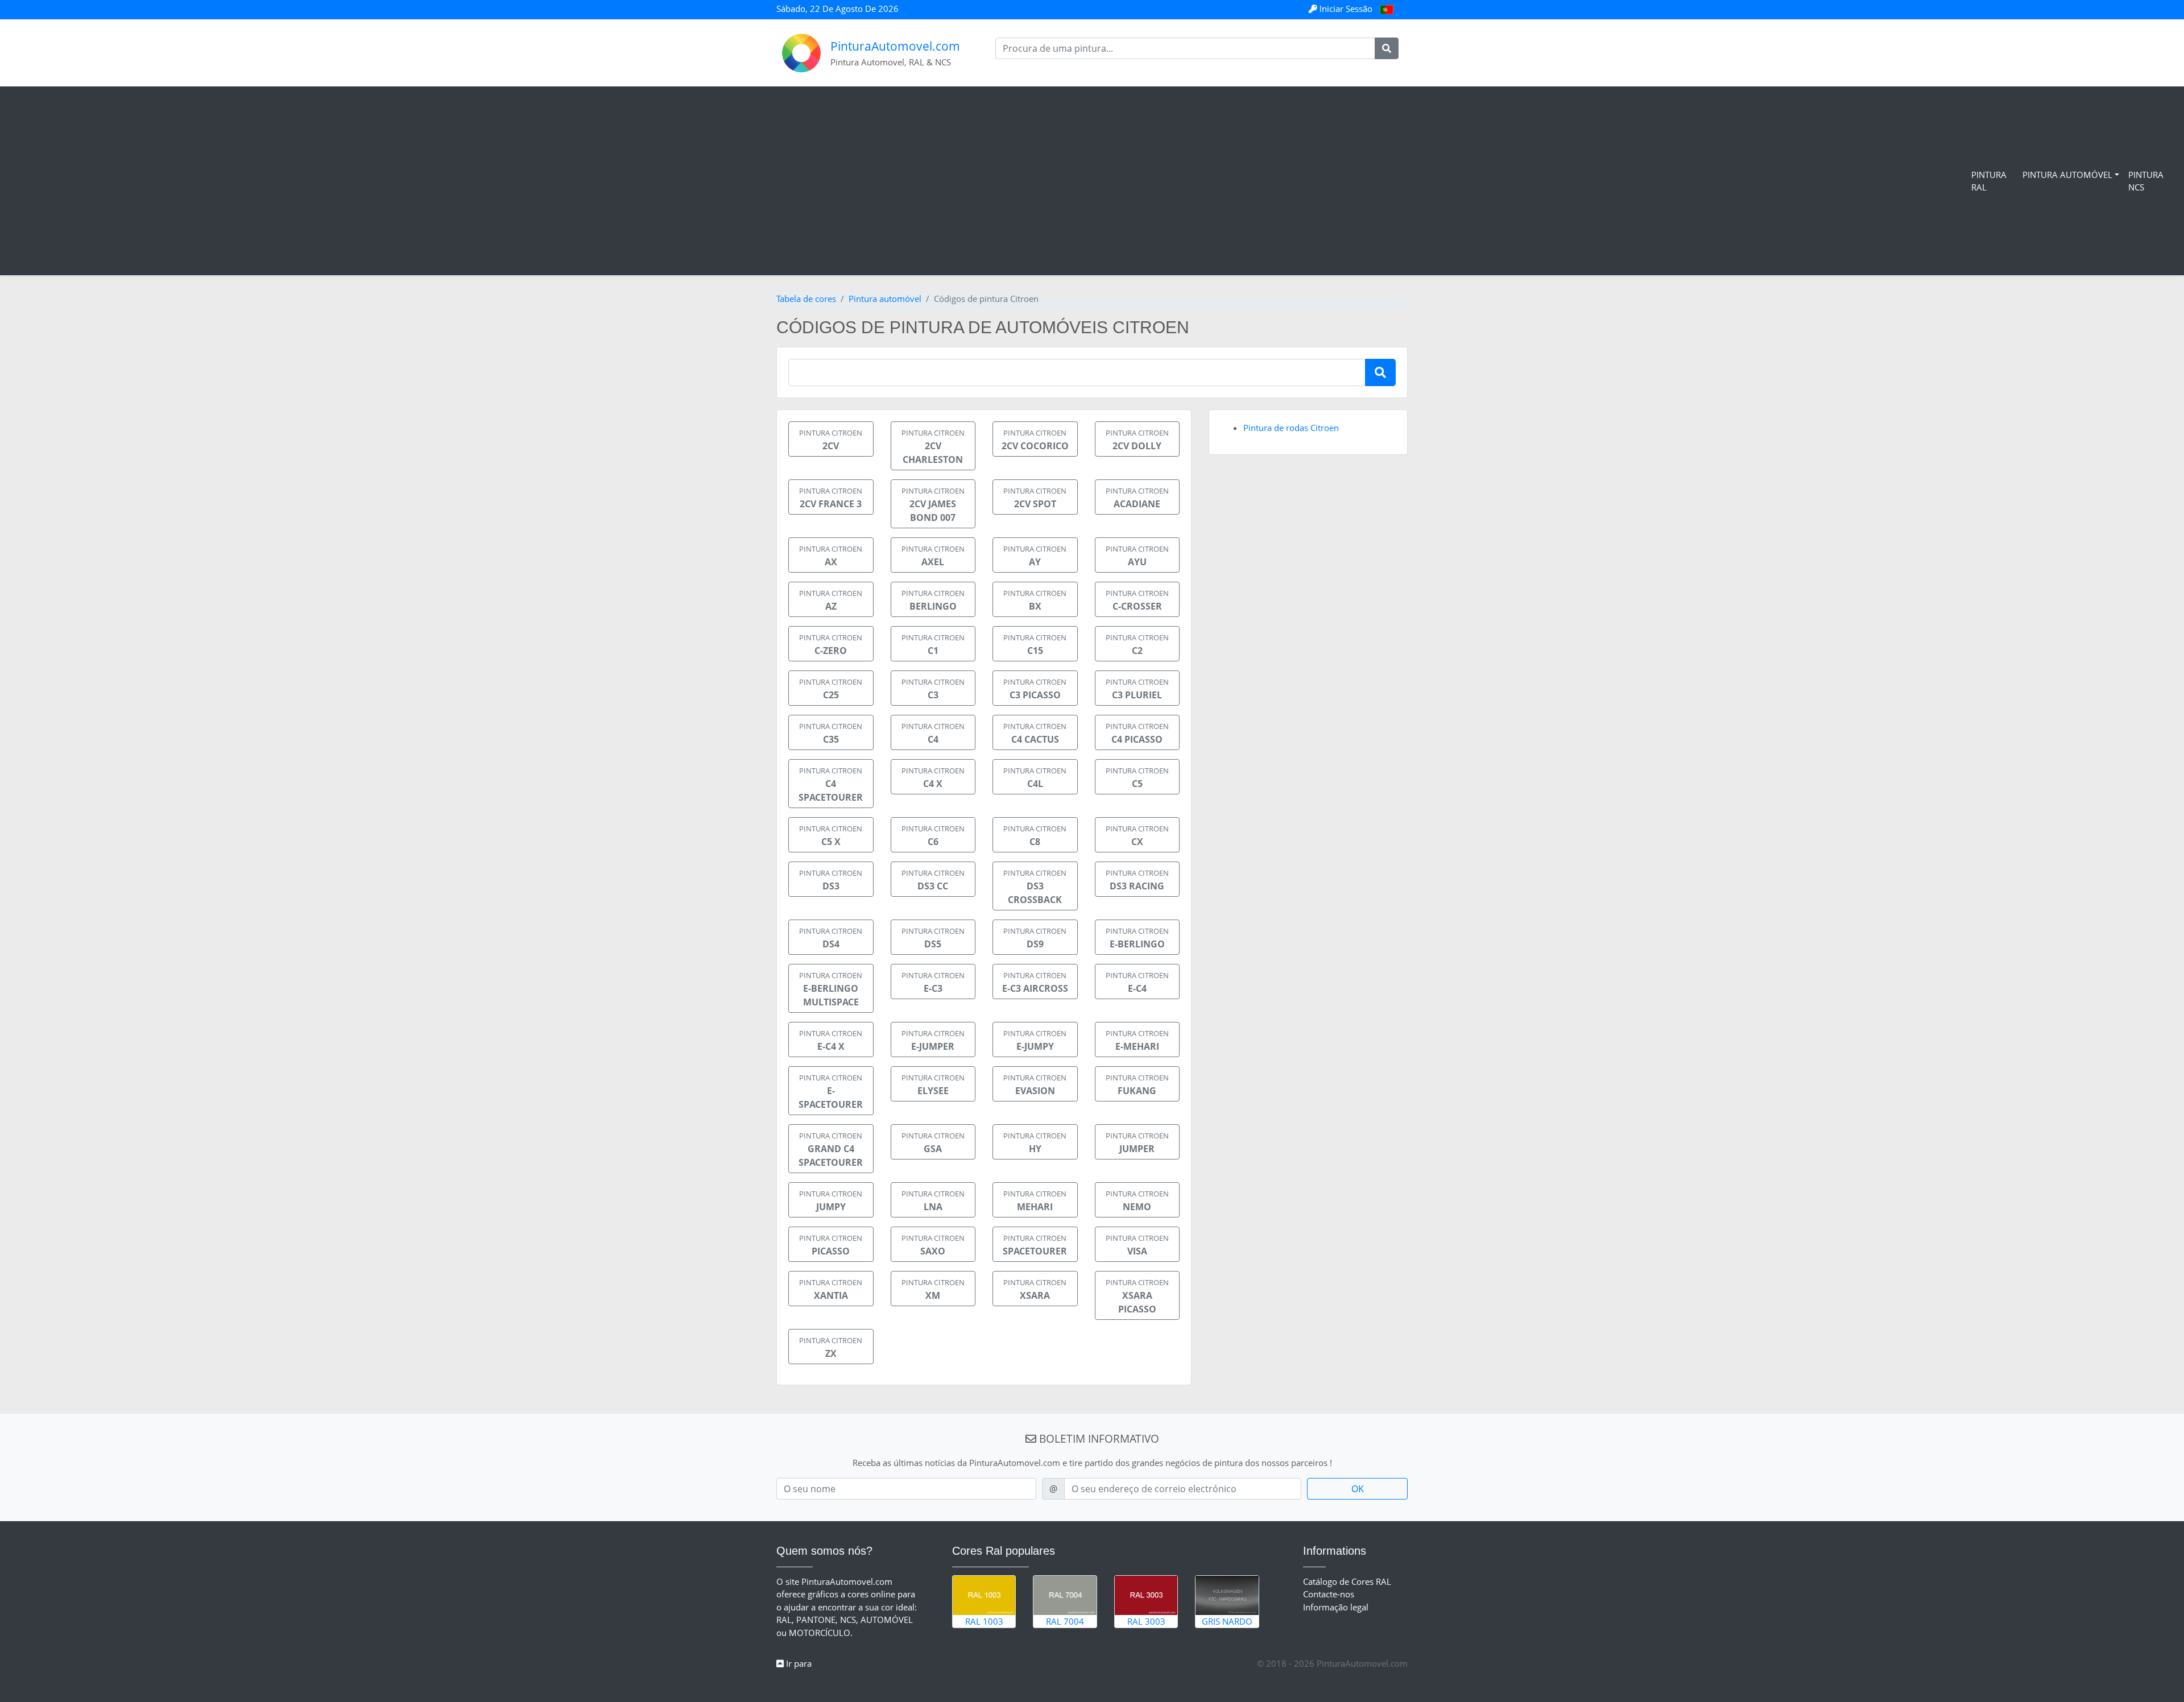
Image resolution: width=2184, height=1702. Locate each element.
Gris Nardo (1227, 1621)
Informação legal (1336, 1607)
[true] (1387, 48)
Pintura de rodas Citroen (1291, 428)
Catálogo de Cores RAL (1347, 1581)
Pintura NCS (2146, 181)
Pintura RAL (1989, 181)
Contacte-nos (1329, 1594)
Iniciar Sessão (1346, 9)
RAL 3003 (1146, 1621)
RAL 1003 (984, 1621)
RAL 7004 (1065, 1621)
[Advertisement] (988, 181)
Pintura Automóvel (2067, 175)
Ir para (798, 1663)
